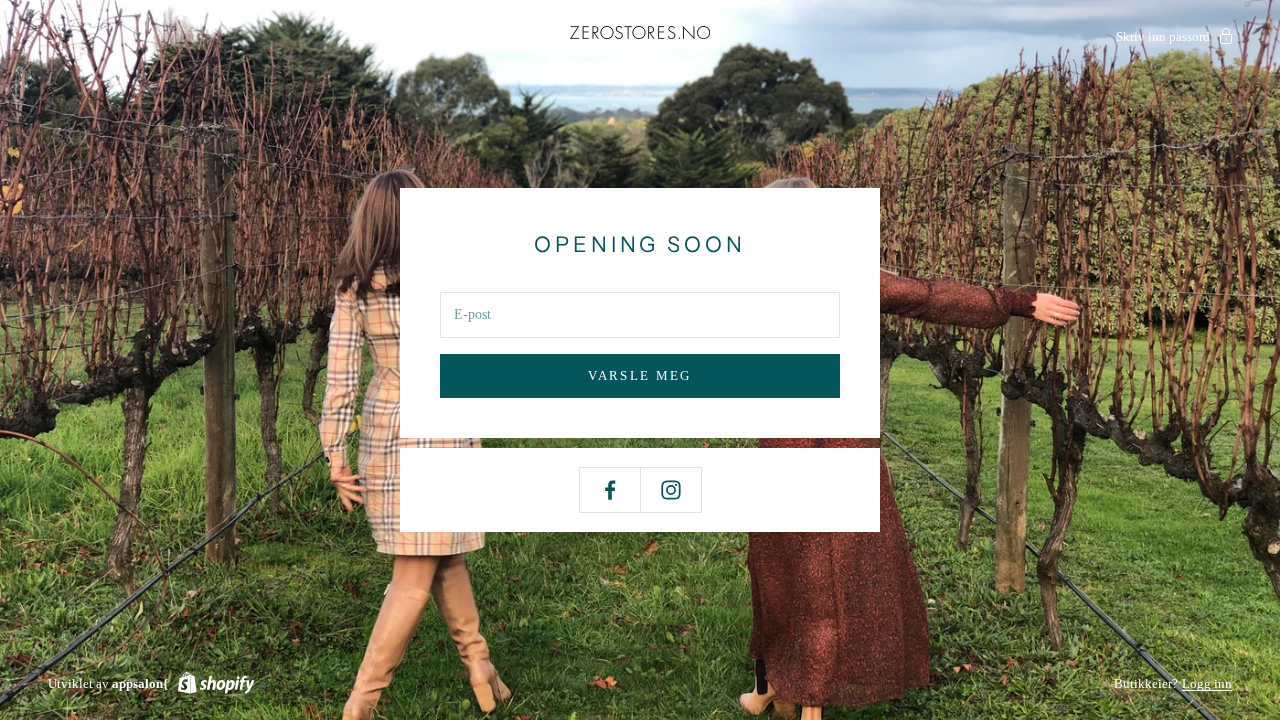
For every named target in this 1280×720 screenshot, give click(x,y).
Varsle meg (639, 375)
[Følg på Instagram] (671, 490)
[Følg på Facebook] (610, 490)
